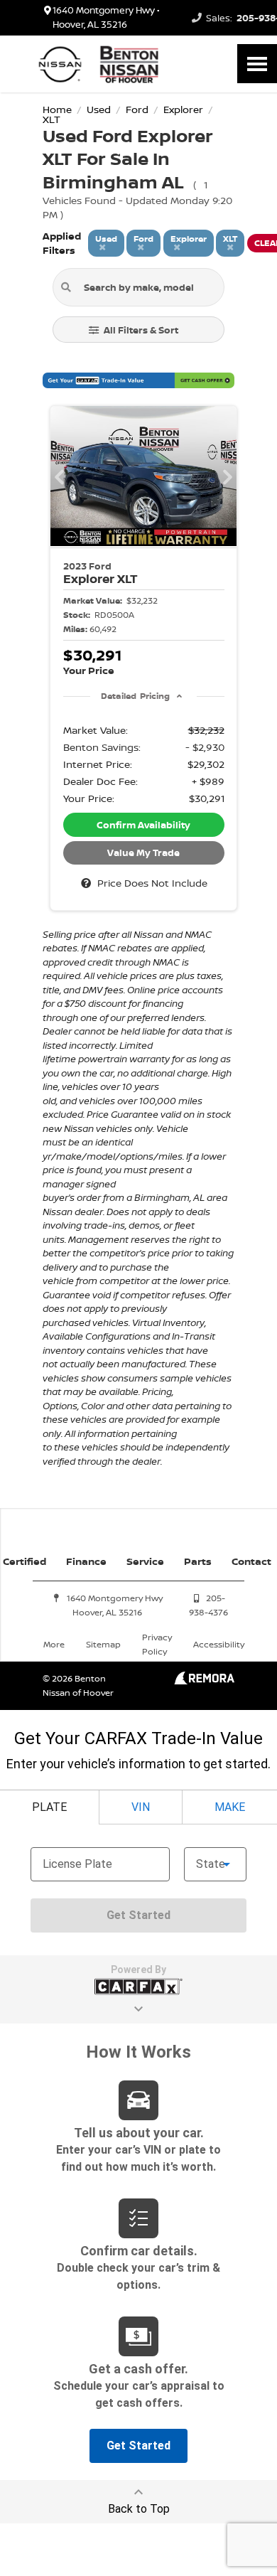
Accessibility (219, 1644)
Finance (86, 1561)
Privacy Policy (157, 1644)
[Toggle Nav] (257, 64)
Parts (198, 1561)
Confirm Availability (143, 825)
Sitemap (103, 1644)
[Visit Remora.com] (204, 1680)
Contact (251, 1561)
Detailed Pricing (135, 696)
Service (145, 1561)
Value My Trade (143, 853)
